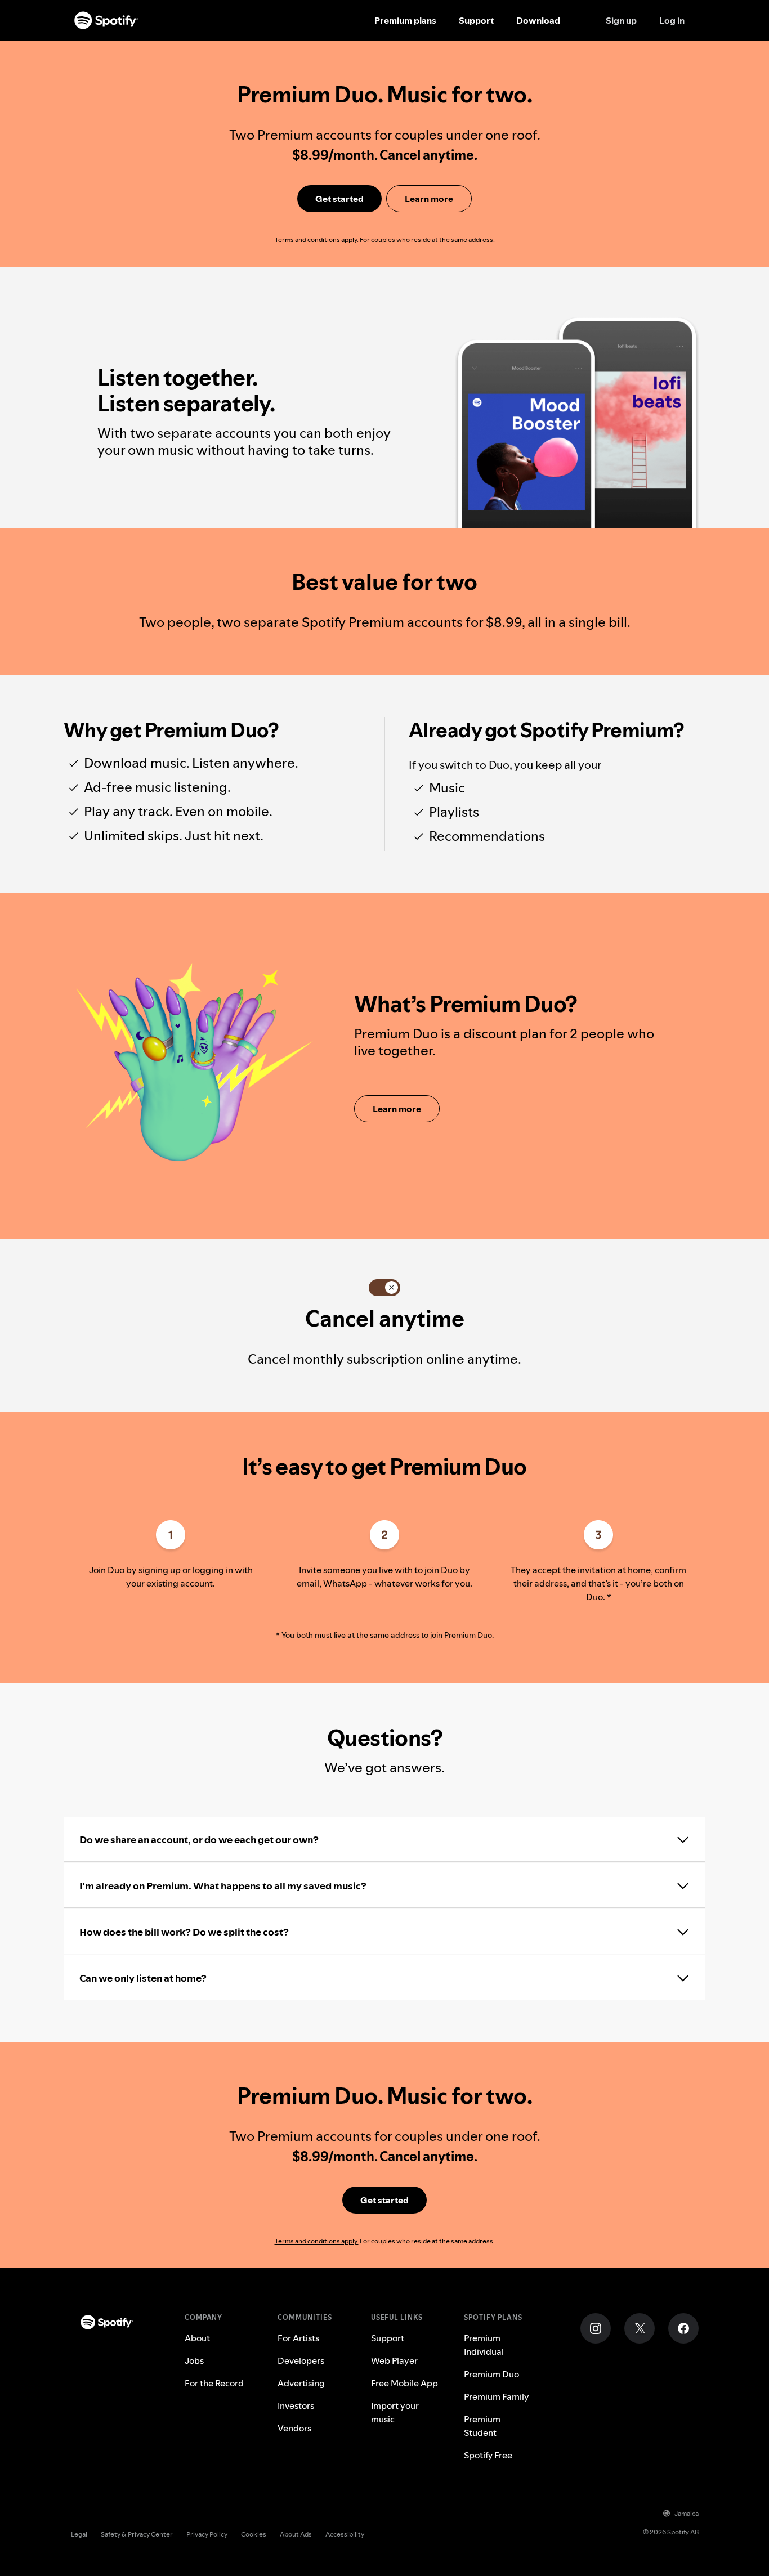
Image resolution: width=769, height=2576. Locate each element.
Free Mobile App (404, 2383)
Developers (301, 2360)
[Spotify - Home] (106, 20)
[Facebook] (683, 2328)
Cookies (254, 2534)
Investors (296, 2405)
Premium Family (497, 2396)
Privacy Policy (207, 2534)
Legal (79, 2534)
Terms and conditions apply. (317, 239)
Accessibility (345, 2534)
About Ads (296, 2534)
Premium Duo (491, 2374)
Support (476, 20)
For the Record (214, 2383)
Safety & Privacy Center (137, 2534)
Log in (672, 20)
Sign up (621, 20)
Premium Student (482, 2426)
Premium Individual (484, 2345)
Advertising (301, 2383)
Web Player (394, 2360)
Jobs (194, 2360)
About (197, 2338)
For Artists (298, 2338)
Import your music (395, 2412)
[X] (640, 2328)
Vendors (294, 2428)
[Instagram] (596, 2328)
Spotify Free (488, 2455)
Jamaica (687, 2513)
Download (538, 20)
